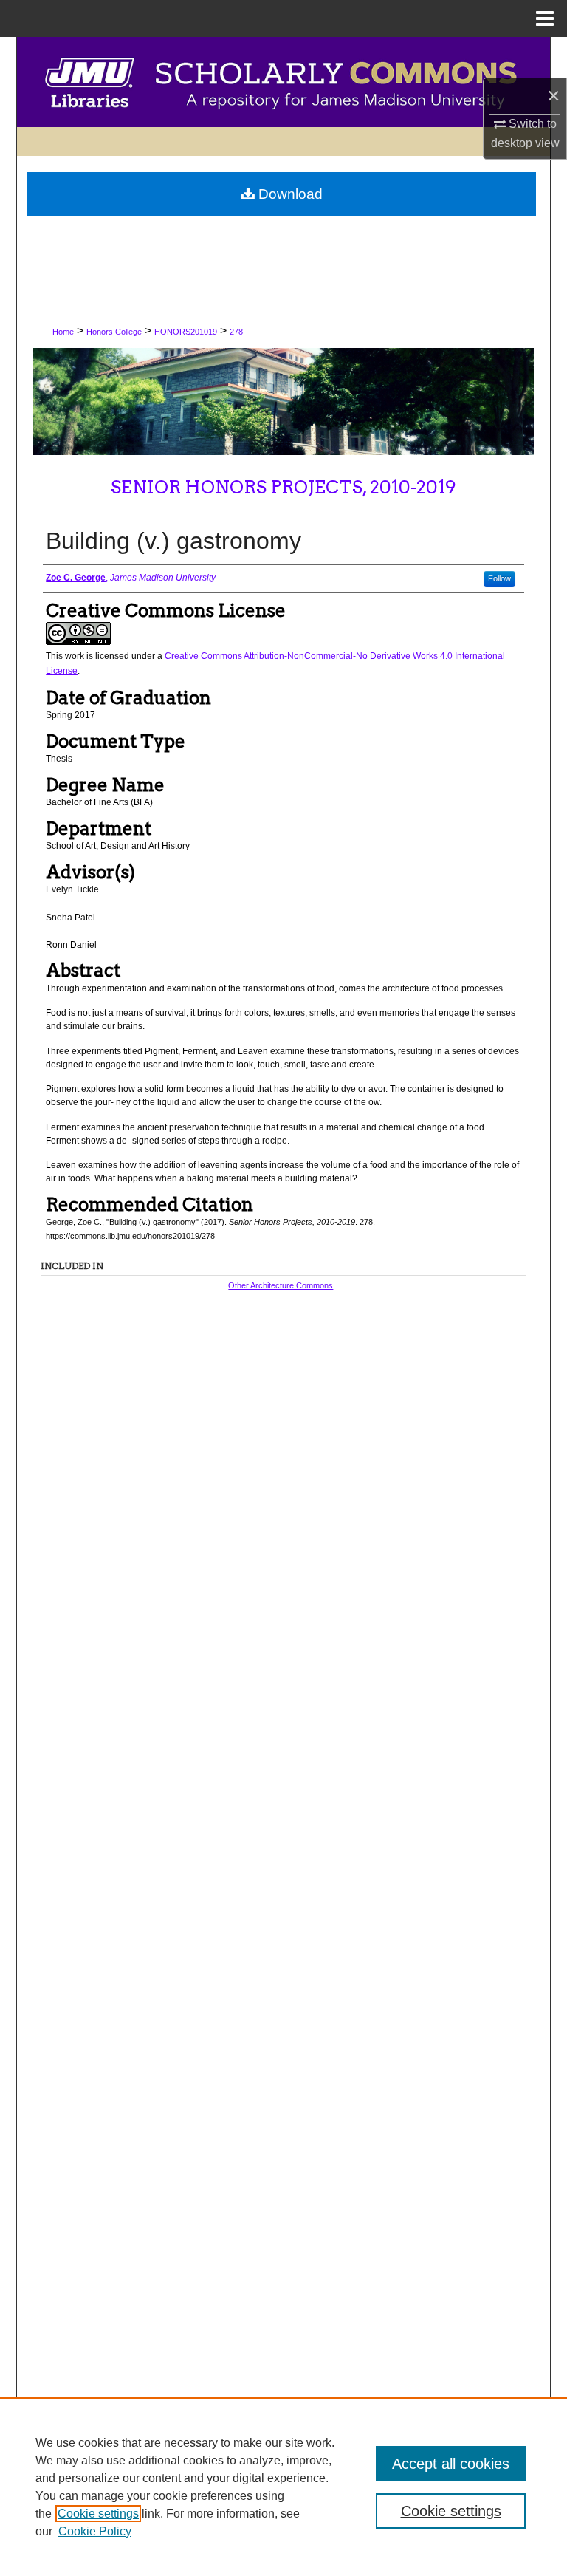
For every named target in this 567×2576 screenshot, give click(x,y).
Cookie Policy (95, 2531)
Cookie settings (98, 2514)
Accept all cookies (451, 2464)
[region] (283, 2487)
